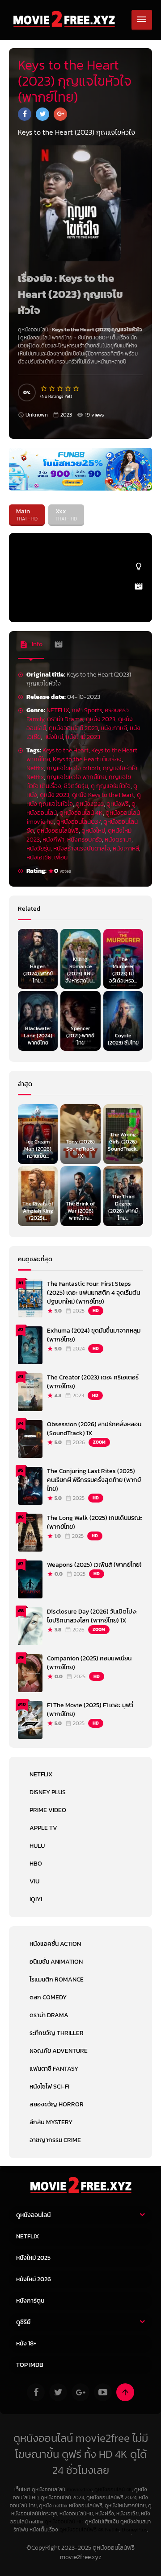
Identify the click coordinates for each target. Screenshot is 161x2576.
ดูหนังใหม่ (93, 831)
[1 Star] (44, 388)
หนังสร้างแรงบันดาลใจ (82, 848)
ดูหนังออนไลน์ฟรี (58, 831)
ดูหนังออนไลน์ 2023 (73, 728)
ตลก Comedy (48, 1997)
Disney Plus (48, 1792)
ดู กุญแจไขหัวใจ (111, 786)
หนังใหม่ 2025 (33, 2258)
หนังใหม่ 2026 (34, 2279)
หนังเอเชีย (39, 857)
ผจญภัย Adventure (59, 2051)
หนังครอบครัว (85, 840)
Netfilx (112, 2530)
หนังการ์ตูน (30, 2301)
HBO (36, 1864)
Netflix (35, 768)
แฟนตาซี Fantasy (54, 2069)
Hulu (37, 1846)
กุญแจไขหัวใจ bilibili (73, 768)
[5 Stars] (76, 388)
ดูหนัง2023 (90, 804)
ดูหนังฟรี (118, 804)
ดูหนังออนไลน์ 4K (81, 813)
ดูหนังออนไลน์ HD (64, 2522)
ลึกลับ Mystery (51, 2122)
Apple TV (43, 1828)
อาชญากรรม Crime (55, 2140)
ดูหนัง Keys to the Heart (103, 795)
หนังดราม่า (118, 840)
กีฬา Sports (87, 710)
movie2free (79, 2489)
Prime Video (48, 1810)
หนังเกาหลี (114, 728)
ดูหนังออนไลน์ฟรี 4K (82, 2530)
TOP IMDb (30, 2365)
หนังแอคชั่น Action (55, 1944)
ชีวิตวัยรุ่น (76, 786)
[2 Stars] (52, 388)
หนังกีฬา (53, 840)
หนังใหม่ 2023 (83, 737)
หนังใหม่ (53, 737)
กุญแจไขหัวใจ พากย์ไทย (76, 777)
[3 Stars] (60, 388)
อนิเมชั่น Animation (56, 1962)
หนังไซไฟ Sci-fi (49, 2087)
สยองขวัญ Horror (57, 2104)
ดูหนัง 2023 (101, 719)
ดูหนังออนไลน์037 (78, 822)
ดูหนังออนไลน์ (35, 338)
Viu (34, 1881)
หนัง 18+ (26, 2343)
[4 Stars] (68, 388)
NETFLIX (58, 710)
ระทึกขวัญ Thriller (57, 2033)
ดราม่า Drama (65, 719)
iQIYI (36, 1899)
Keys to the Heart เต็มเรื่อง (87, 759)
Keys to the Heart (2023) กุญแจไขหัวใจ (97, 330)
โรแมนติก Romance (57, 1979)
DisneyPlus (134, 2530)
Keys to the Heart (66, 750)
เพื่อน (61, 857)
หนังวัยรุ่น (38, 848)
